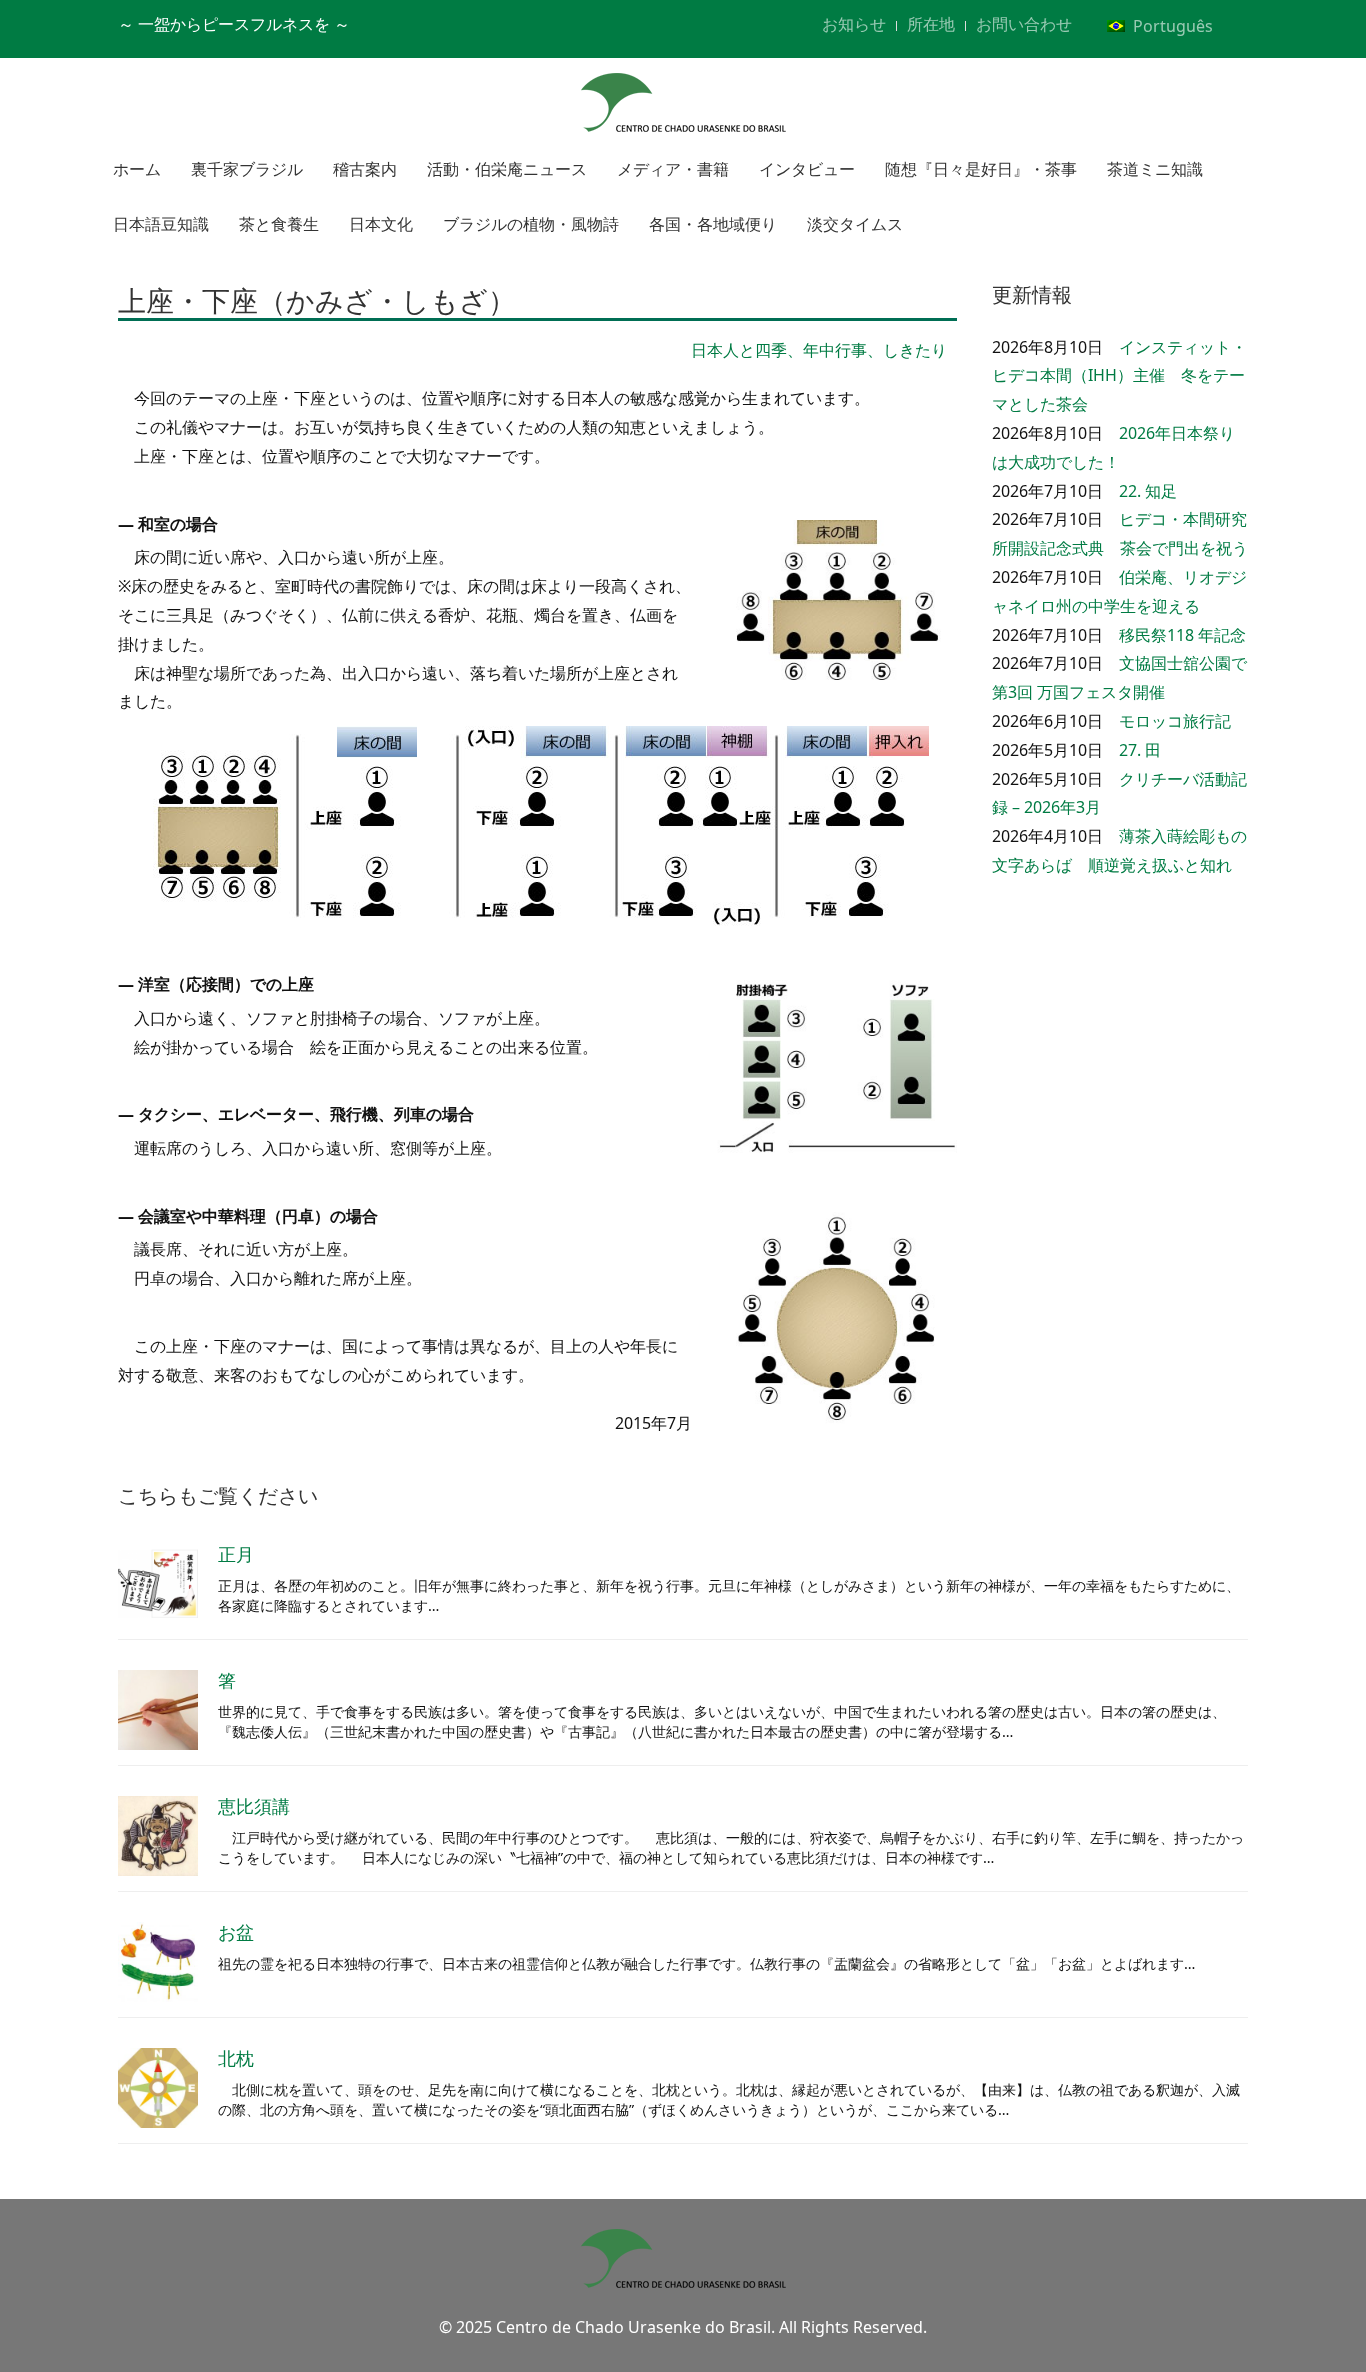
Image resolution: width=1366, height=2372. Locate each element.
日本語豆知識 (161, 224)
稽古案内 (365, 169)
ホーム (137, 169)
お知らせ (854, 24)
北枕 (236, 2058)
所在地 (931, 24)
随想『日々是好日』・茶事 (981, 169)
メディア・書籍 (673, 169)
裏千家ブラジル (247, 169)
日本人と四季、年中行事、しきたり (819, 350)
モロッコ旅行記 (1175, 721)
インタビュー (807, 169)
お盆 (236, 1932)
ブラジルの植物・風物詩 (531, 224)
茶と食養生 (279, 224)
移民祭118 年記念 (1182, 635)
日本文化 (381, 224)
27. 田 (1140, 750)
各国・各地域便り (713, 224)
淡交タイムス (855, 224)
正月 (236, 1554)
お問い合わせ (1024, 24)
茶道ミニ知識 (1155, 169)
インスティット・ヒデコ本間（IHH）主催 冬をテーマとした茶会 (1119, 376)
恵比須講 (254, 1806)
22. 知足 (1148, 491)
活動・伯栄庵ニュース (507, 169)
